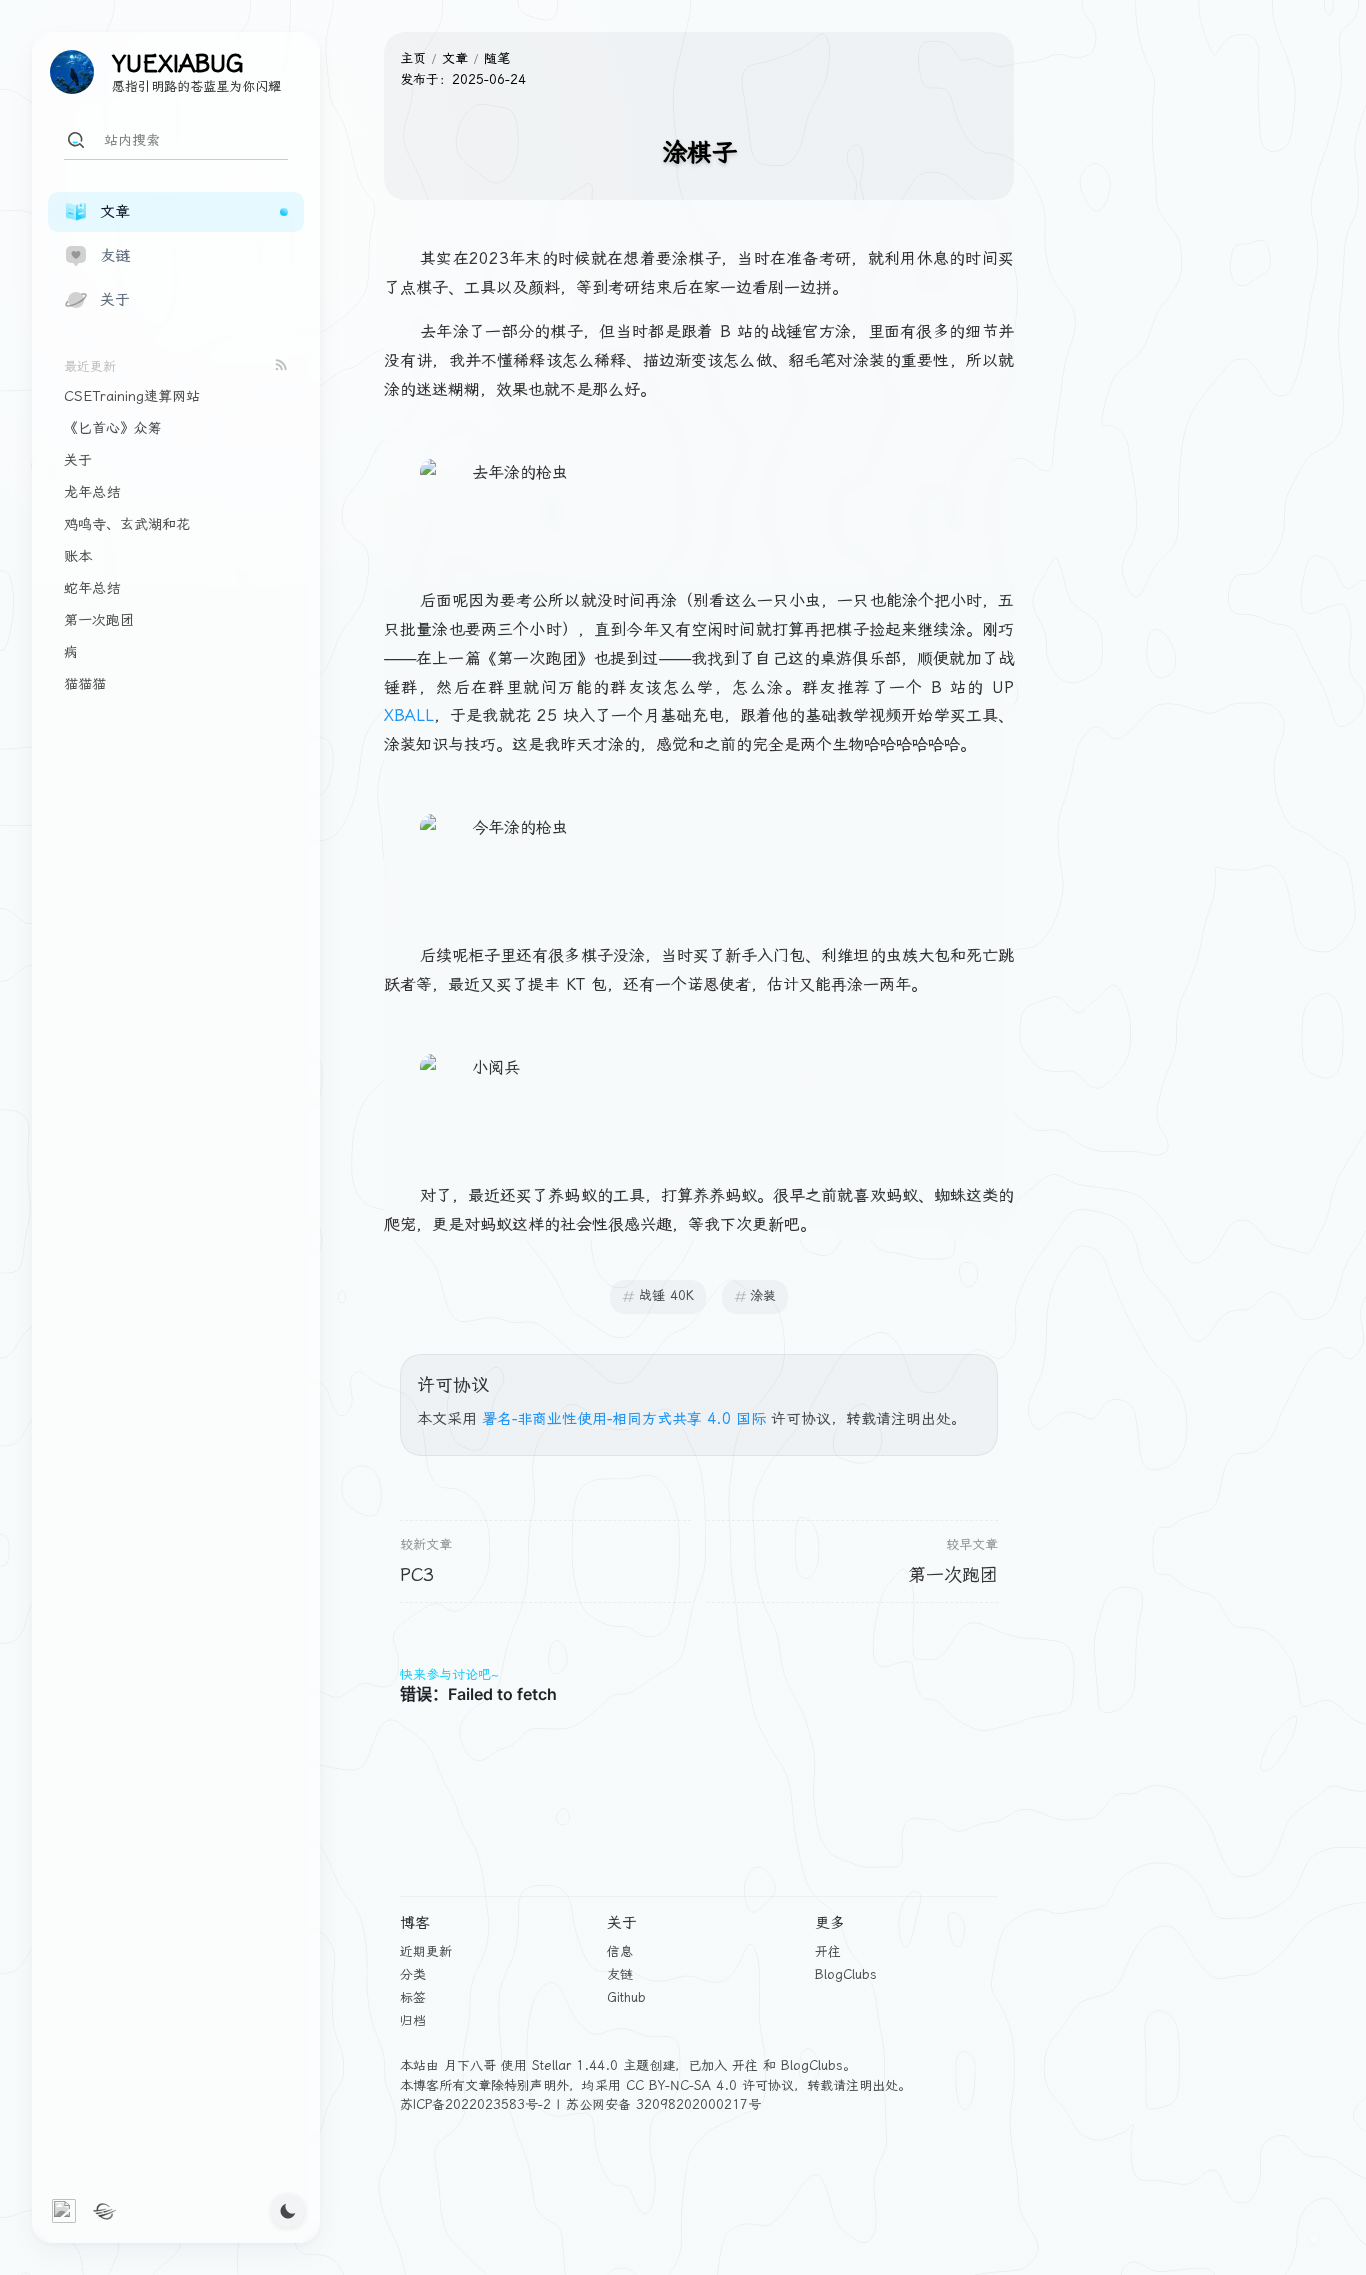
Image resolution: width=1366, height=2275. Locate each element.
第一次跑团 (953, 1574)
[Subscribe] (281, 364)
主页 (413, 58)
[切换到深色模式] (288, 2211)
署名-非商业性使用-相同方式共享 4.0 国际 (624, 1419)
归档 (413, 2020)
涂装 (763, 1295)
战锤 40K (666, 1295)
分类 (413, 1974)
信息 (620, 1951)
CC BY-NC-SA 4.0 (681, 2085)
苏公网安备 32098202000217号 (663, 2104)
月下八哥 (470, 2065)
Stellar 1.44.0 (575, 2065)
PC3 (417, 1574)
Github (626, 1997)
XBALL (409, 715)
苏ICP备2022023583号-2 (475, 2104)
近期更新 (426, 1951)
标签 (413, 1997)
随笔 (497, 58)
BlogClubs (846, 1974)
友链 (620, 1974)
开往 (828, 1951)
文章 (455, 58)
